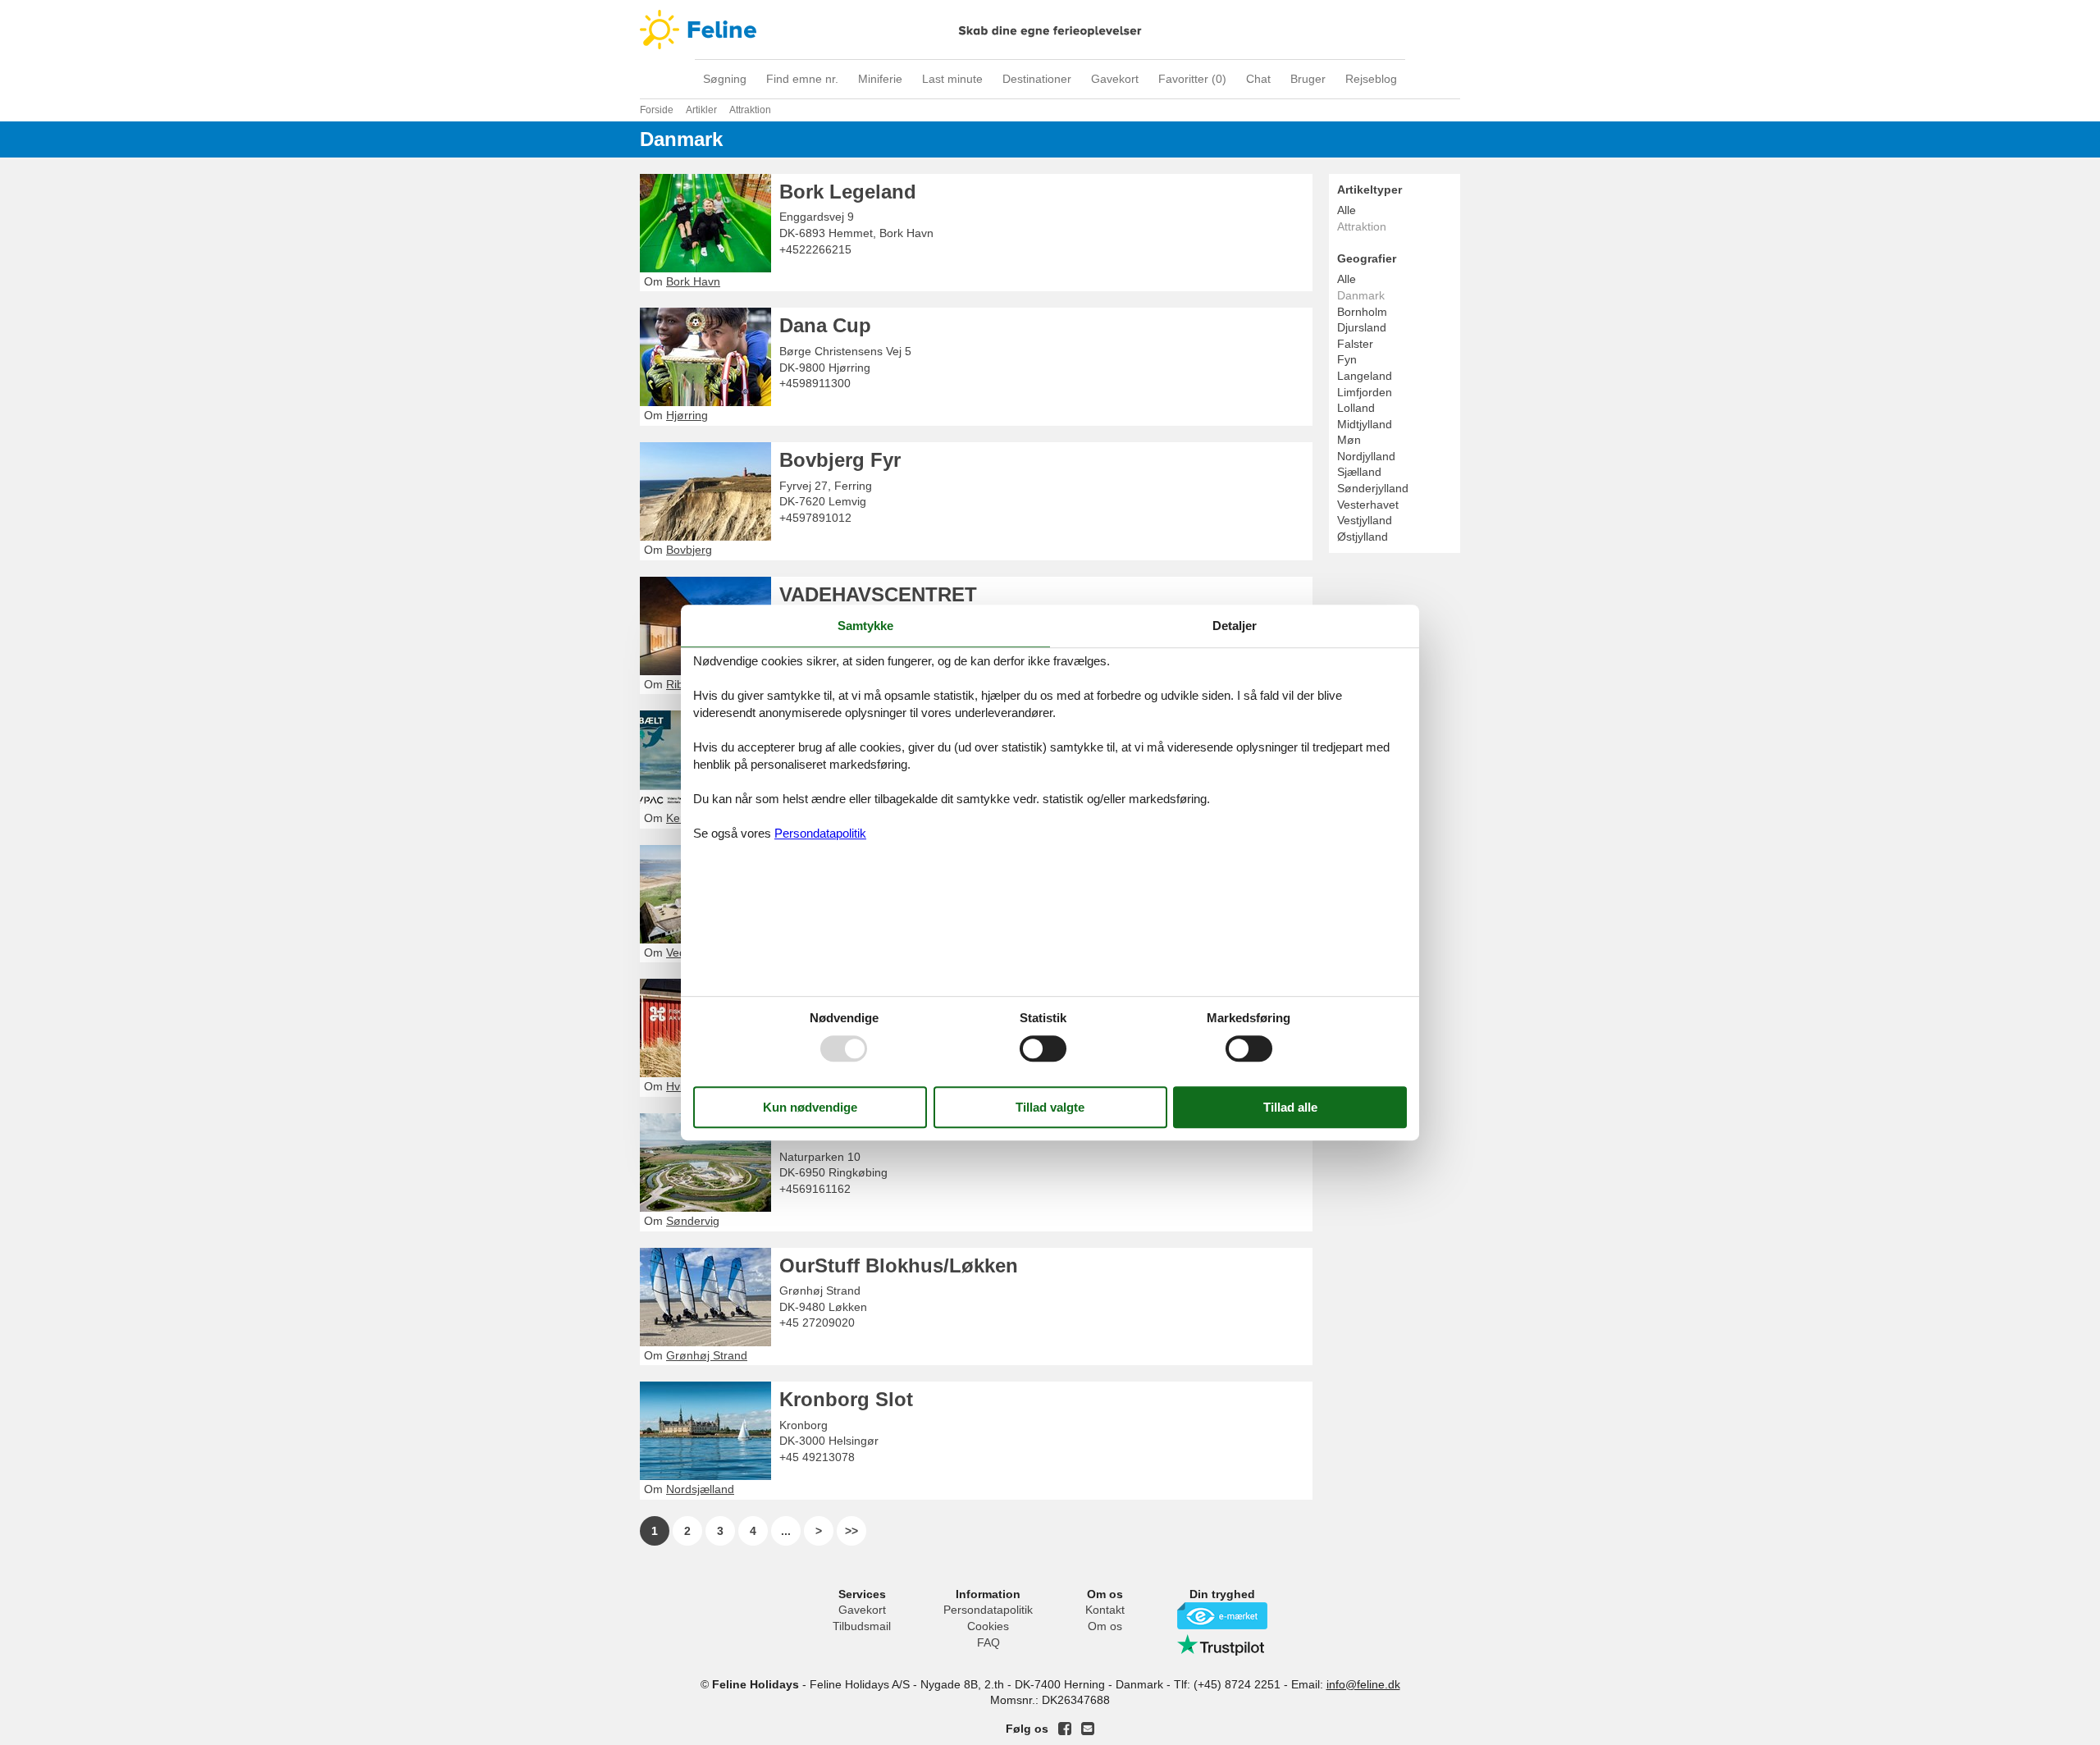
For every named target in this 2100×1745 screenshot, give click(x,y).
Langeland (1365, 376)
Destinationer (1037, 79)
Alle (1347, 210)
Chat (1258, 79)
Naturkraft (826, 1131)
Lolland (1356, 408)
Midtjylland (1365, 424)
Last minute (952, 79)
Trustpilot (1222, 1645)
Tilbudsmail (862, 1626)
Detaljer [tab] (1235, 626)
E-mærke (1222, 1616)
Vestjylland (1365, 520)
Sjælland (1359, 472)
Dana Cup (825, 325)
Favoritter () (1192, 79)
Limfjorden (1365, 392)
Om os (1105, 1626)
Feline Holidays (1050, 30)
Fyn (1347, 359)
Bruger (1308, 79)
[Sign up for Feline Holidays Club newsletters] (1088, 1729)
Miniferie (880, 79)
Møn (1349, 440)
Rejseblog (1371, 79)
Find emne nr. (802, 79)
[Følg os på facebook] (1065, 1729)
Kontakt (1105, 1610)
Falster (1355, 344)
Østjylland (1363, 537)
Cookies (988, 1626)
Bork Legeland (848, 192)
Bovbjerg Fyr (840, 460)
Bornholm (1362, 312)
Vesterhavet (1368, 505)
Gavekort (1115, 79)
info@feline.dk (1363, 1684)
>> (851, 1531)
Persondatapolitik (988, 1610)
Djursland (1362, 327)
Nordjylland (1366, 456)
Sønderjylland (1373, 488)
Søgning (725, 79)
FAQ (988, 1642)
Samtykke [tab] (865, 626)
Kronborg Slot (846, 1399)
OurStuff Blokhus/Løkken (899, 1265)
